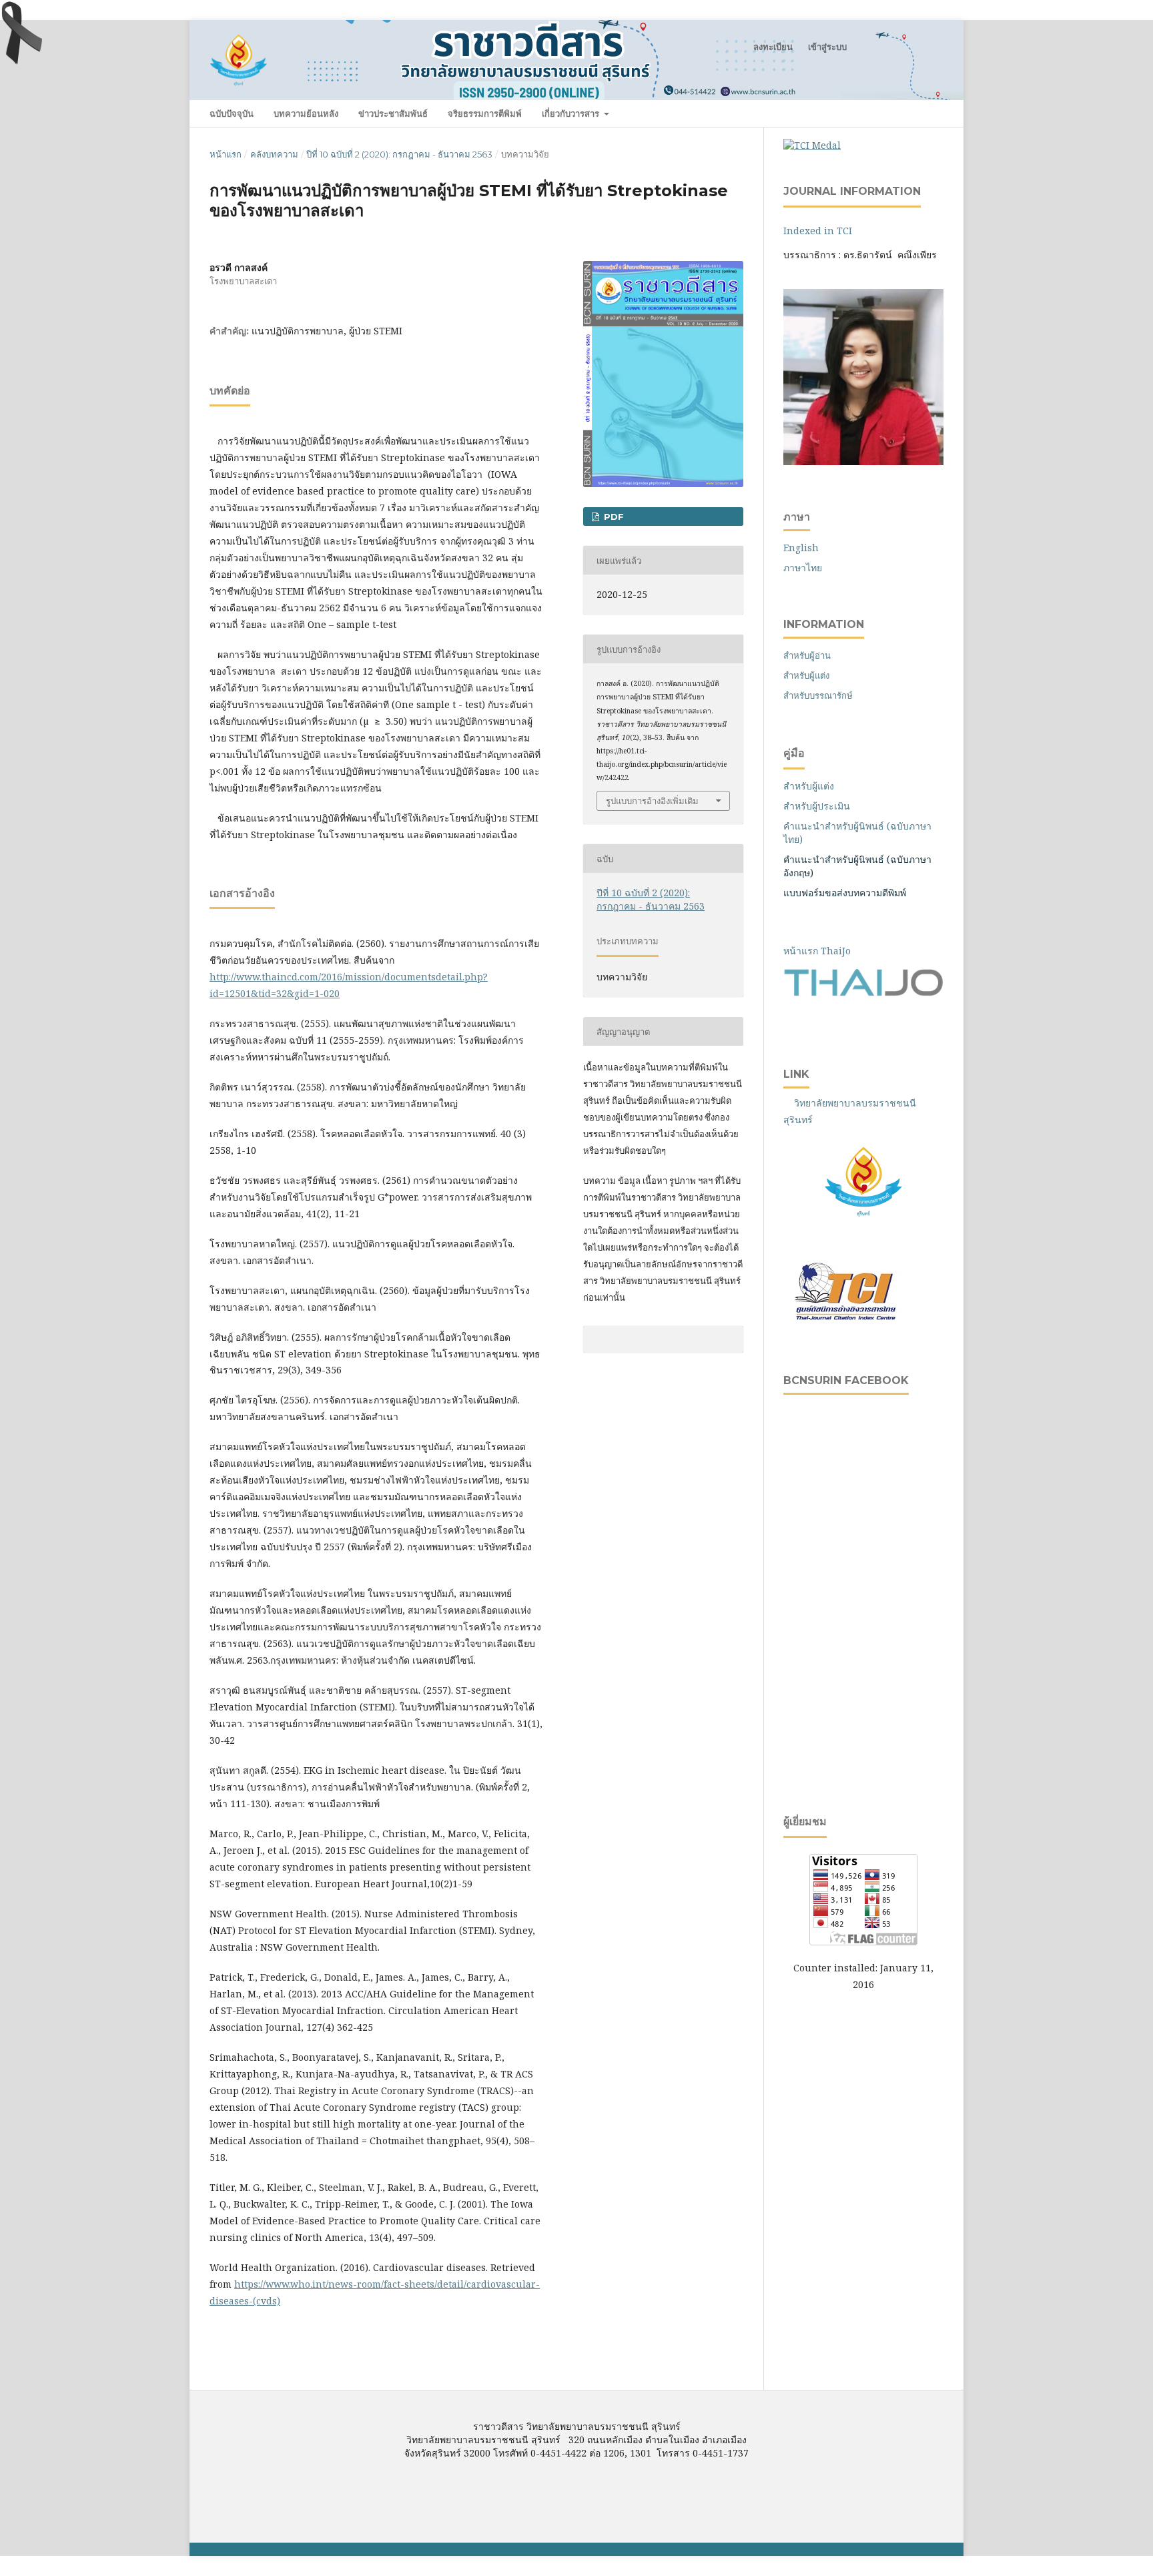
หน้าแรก (226, 154)
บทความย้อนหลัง (306, 113)
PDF (613, 517)
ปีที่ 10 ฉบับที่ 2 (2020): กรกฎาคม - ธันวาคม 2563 (399, 154)
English (801, 548)
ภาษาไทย (803, 568)
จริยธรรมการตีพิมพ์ (485, 113)
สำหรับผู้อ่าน (807, 655)
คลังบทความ (274, 154)
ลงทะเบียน (773, 47)
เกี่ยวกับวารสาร (572, 113)
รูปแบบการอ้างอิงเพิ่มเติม (652, 801)
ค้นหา (921, 113)
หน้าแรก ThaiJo (817, 951)
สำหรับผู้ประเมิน (817, 806)
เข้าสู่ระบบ (827, 47)
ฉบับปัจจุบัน (232, 113)
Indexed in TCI (818, 231)
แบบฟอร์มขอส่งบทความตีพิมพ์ (846, 893)
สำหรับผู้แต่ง (806, 675)
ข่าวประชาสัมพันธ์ (393, 113)
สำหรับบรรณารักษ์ (818, 695)
